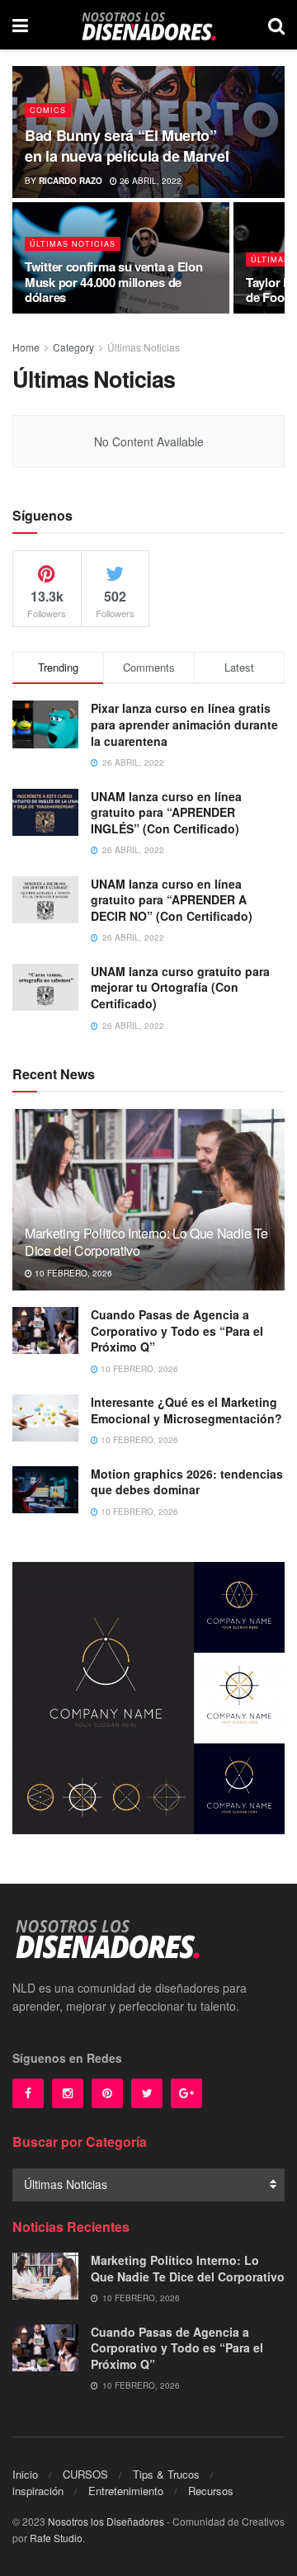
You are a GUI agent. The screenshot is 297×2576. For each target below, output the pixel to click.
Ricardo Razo (71, 181)
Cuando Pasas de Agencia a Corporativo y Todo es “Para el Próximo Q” (177, 1330)
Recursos (211, 2491)
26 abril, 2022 (149, 181)
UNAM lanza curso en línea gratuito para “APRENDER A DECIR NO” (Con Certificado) (172, 900)
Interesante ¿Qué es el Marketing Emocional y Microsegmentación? (186, 1410)
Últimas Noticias (73, 244)
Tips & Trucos (166, 2474)
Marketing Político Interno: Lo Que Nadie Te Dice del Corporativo (146, 1242)
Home (26, 347)
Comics (48, 110)
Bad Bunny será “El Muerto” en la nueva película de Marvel (127, 146)
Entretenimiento (126, 2491)
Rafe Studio (56, 2538)
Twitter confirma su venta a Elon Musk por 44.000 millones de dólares (113, 282)
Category (73, 347)
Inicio (25, 2474)
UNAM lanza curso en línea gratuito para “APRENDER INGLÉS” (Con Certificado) (166, 812)
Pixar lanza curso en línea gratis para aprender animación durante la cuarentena (184, 724)
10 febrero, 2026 (72, 1273)
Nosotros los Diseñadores (106, 2521)
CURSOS (85, 2474)
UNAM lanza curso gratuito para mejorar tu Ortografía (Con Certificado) (180, 987)
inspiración (38, 2491)
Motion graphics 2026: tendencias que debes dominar (187, 1482)
